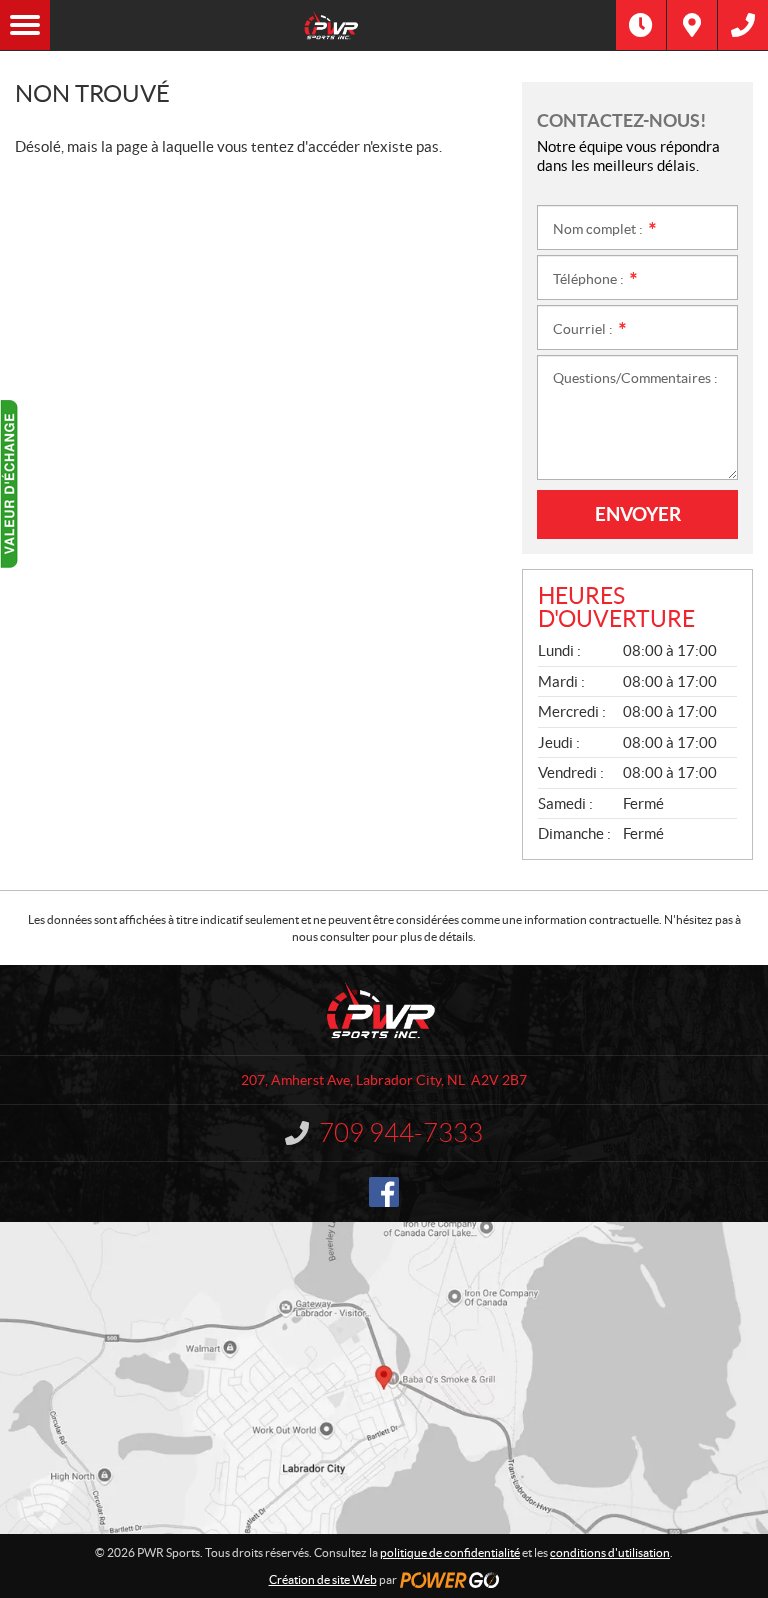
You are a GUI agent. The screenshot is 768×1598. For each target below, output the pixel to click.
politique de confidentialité (450, 1552)
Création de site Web (323, 1579)
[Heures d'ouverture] (641, 25)
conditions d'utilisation (610, 1552)
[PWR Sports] (333, 25)
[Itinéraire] (692, 25)
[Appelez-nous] (743, 25)
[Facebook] (384, 1192)
